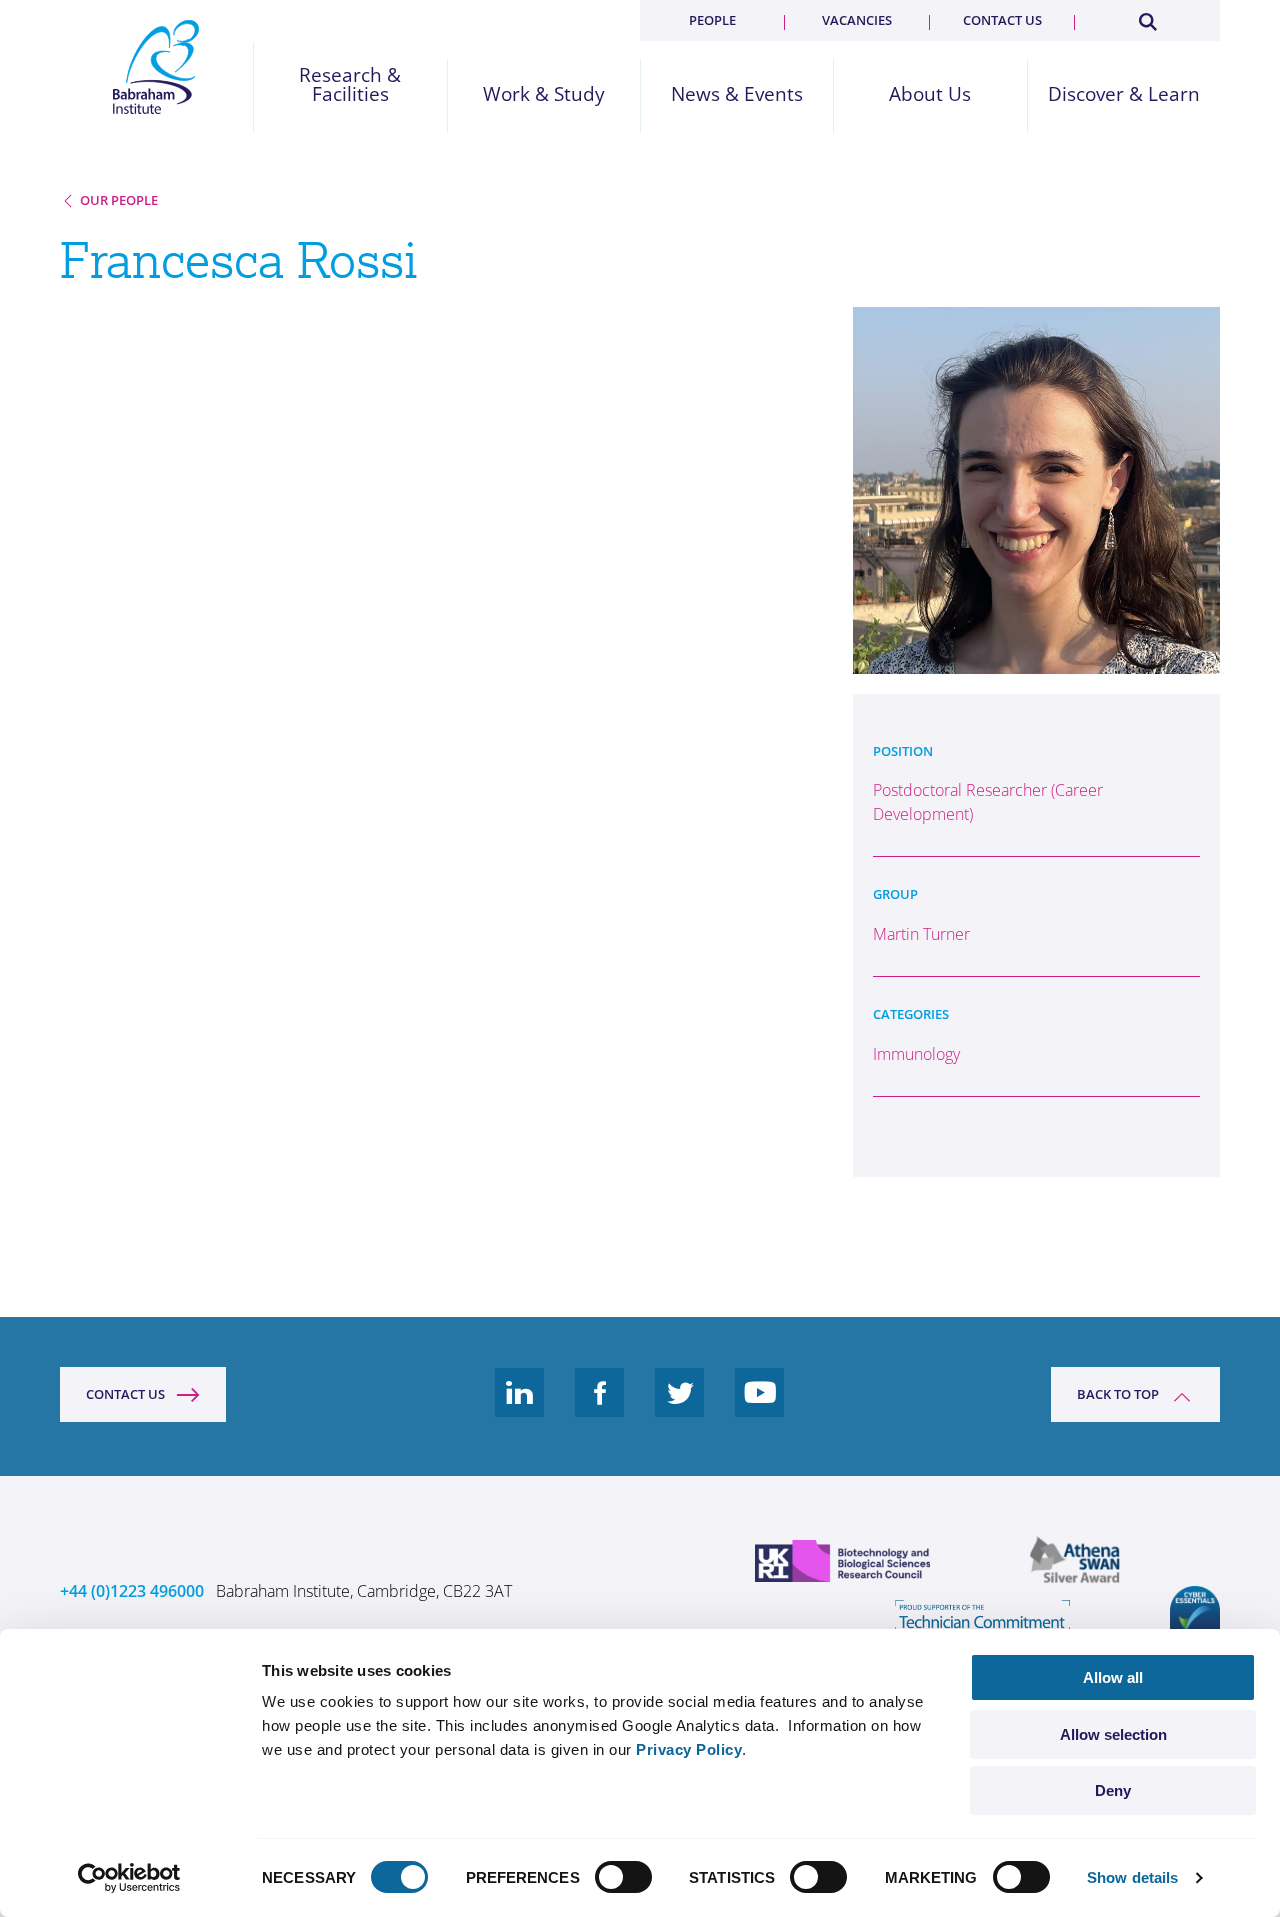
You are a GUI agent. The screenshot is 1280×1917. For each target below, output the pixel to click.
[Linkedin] (520, 1408)
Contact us (1002, 20)
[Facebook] (600, 1408)
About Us (930, 94)
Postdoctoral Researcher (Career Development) (988, 802)
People (712, 20)
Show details (1132, 1877)
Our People (119, 200)
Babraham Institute (156, 67)
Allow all (1113, 1677)
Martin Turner (921, 934)
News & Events (737, 94)
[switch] (623, 1877)
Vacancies (857, 20)
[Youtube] (760, 1408)
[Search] (1147, 18)
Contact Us (125, 1394)
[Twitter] (680, 1408)
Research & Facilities (350, 85)
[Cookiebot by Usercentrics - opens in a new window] (129, 1878)
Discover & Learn (1124, 94)
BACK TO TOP (1118, 1394)
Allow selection (1113, 1734)
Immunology (916, 1054)
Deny (1113, 1790)
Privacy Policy (689, 1749)
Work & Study (544, 94)
